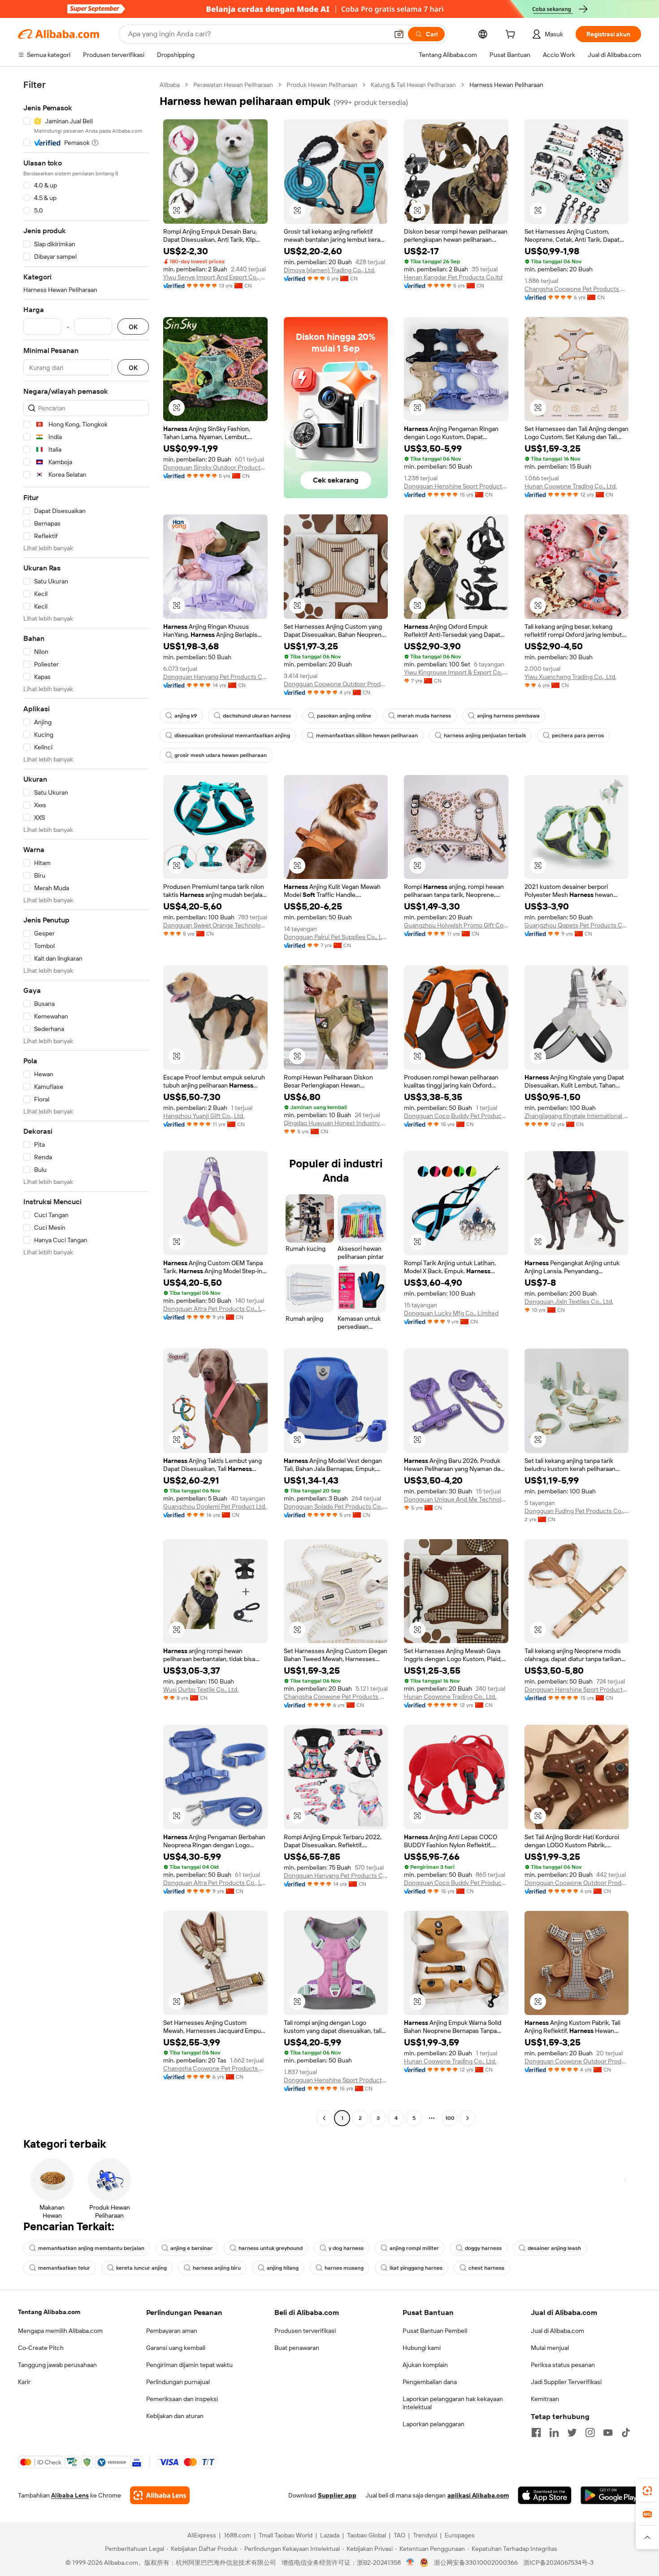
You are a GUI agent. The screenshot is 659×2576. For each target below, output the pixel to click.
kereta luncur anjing (141, 2268)
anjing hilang (283, 2268)
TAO (399, 2535)
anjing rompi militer (414, 2248)
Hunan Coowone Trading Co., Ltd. (571, 486)
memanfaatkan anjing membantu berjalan (91, 2248)
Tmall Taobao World (286, 2535)
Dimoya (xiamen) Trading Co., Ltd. (329, 270)
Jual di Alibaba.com (557, 2331)
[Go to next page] (468, 2118)
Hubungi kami (422, 2348)
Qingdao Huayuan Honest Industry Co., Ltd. (336, 1123)
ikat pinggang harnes (416, 2268)
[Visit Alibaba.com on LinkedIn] (554, 2432)
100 (450, 2118)
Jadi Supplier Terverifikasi (566, 2382)
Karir (24, 2382)
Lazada (330, 2535)
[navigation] (86, 1103)
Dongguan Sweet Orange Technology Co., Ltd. (215, 925)
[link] (647, 2491)
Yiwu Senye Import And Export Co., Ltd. (215, 277)
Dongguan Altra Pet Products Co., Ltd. (215, 1309)
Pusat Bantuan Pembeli (435, 2331)
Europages (460, 2535)
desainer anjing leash (554, 2248)
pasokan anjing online (344, 716)
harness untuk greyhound (271, 2248)
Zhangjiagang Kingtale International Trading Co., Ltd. (577, 1116)
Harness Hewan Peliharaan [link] (506, 85)
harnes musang (344, 2268)
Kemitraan (545, 2399)
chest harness (486, 2268)
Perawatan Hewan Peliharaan (233, 85)
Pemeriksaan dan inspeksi (182, 2399)
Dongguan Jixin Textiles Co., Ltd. (569, 1301)
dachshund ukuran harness (257, 716)
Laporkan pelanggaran (434, 2424)
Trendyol (425, 2535)
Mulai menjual (550, 2348)
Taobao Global (366, 2535)
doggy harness (483, 2248)
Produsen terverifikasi (305, 2331)
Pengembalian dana (430, 2382)
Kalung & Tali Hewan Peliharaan (413, 85)
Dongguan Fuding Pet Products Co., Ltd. (577, 1511)
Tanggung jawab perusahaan (57, 2365)
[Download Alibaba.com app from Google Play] (611, 2495)
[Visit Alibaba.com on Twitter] (572, 2432)
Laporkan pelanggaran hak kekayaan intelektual (453, 2403)
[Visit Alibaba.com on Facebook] (536, 2432)
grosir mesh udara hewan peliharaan (221, 755)
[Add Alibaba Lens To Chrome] (160, 2495)
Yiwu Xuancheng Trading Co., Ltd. (570, 677)
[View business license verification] (410, 2563)
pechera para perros (578, 735)
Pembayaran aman (172, 2331)
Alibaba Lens (70, 2495)
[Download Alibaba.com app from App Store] (545, 2495)
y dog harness (346, 2248)
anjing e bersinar (191, 2248)
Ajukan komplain (425, 2365)
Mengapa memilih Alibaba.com (60, 2331)
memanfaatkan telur (64, 2268)
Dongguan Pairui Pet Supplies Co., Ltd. (336, 937)
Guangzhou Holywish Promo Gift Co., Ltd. (456, 925)
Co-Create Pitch (41, 2348)
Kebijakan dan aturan (175, 2416)
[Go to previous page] (324, 2118)
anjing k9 (186, 716)
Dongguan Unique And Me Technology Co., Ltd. (456, 1499)
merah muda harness (424, 716)
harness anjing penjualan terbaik (485, 735)
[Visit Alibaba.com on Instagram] (590, 2432)
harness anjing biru (217, 2268)
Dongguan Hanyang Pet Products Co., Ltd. (215, 677)
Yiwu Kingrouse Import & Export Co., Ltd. (456, 672)
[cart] (512, 35)
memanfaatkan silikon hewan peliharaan (367, 735)
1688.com (237, 2535)
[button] (399, 34)
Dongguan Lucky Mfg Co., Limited (451, 1313)
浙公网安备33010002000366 (476, 2563)
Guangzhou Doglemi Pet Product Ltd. (215, 1506)
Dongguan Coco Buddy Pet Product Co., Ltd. (456, 1116)
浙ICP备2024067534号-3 (558, 2563)
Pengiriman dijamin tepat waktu (189, 2365)
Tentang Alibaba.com (49, 2312)
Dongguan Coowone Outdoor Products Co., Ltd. (336, 684)
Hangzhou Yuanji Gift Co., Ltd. (204, 1116)
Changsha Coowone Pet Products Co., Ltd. (577, 289)
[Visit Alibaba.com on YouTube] (608, 2432)
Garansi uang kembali (176, 2348)
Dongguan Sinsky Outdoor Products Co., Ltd (215, 467)
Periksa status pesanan (563, 2365)
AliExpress (202, 2535)
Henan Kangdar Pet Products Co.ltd (453, 277)
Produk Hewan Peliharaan (322, 85)
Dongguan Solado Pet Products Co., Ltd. (336, 1506)
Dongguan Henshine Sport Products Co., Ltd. (456, 486)
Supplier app (337, 2495)
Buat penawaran (297, 2348)
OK (133, 327)
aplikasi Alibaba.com (478, 2495)
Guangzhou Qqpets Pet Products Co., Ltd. (577, 925)
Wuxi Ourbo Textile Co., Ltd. (201, 1689)
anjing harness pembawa (508, 716)
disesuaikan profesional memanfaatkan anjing (232, 735)
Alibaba (170, 85)
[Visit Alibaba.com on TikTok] (626, 2432)
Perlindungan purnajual (178, 2382)
